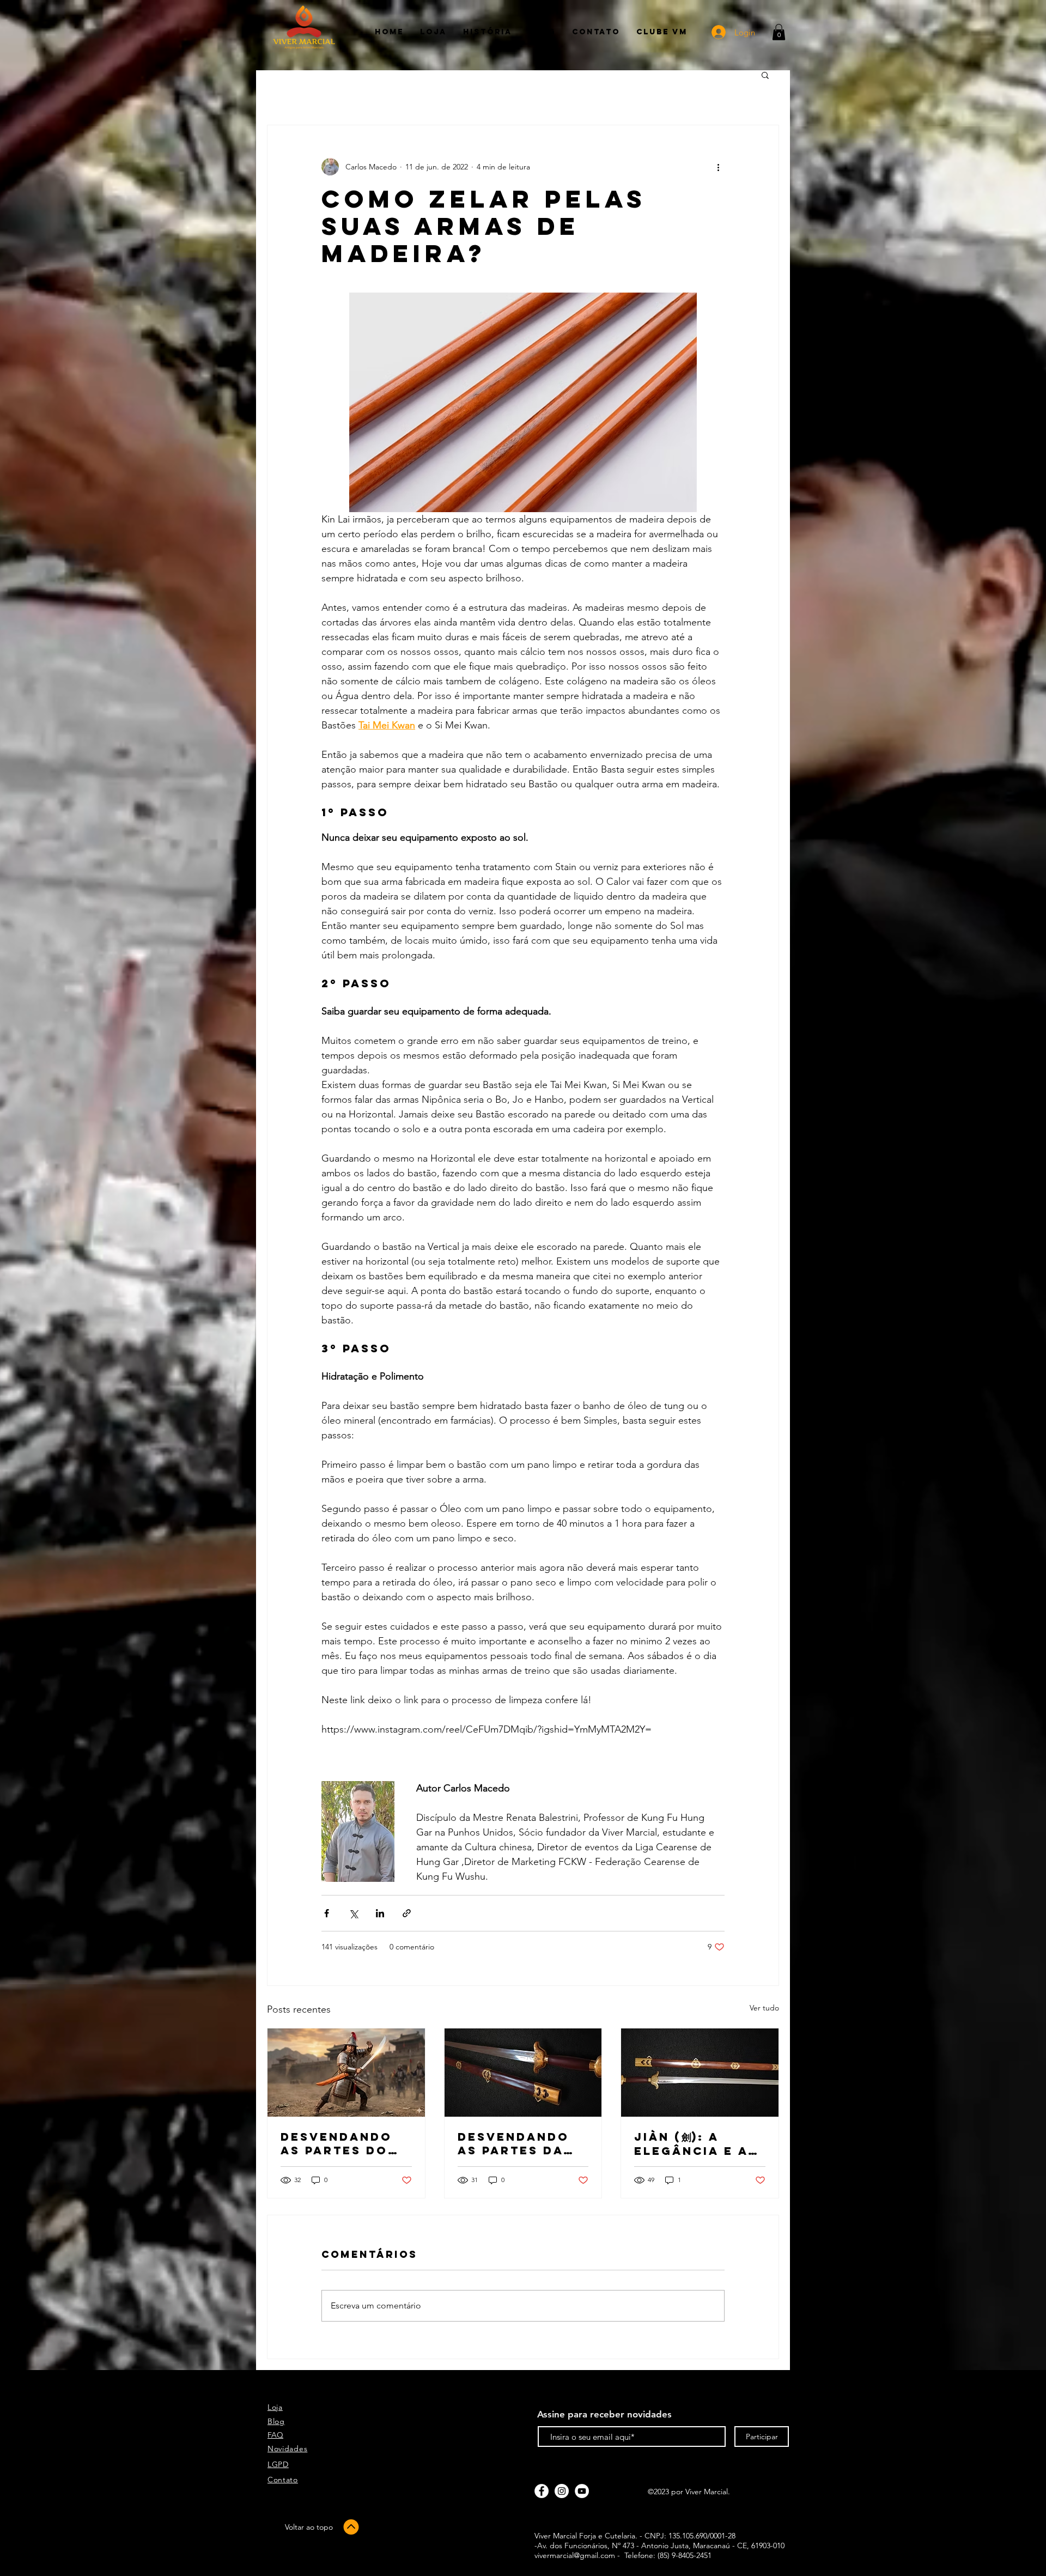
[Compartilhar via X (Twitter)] (353, 1913)
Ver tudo (764, 2008)
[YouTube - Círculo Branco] (582, 2491)
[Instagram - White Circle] (562, 2491)
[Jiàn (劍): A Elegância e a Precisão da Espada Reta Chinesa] (700, 2073)
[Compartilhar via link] (407, 1913)
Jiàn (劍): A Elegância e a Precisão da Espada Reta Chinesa (691, 2144)
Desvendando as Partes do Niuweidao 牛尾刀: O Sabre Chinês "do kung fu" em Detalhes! (344, 2143)
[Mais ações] (718, 167)
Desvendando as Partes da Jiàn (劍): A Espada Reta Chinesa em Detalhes (513, 2143)
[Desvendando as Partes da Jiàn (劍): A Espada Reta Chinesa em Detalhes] (523, 2073)
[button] (779, 32)
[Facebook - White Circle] (542, 2491)
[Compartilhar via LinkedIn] (380, 1913)
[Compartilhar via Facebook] (327, 1913)
